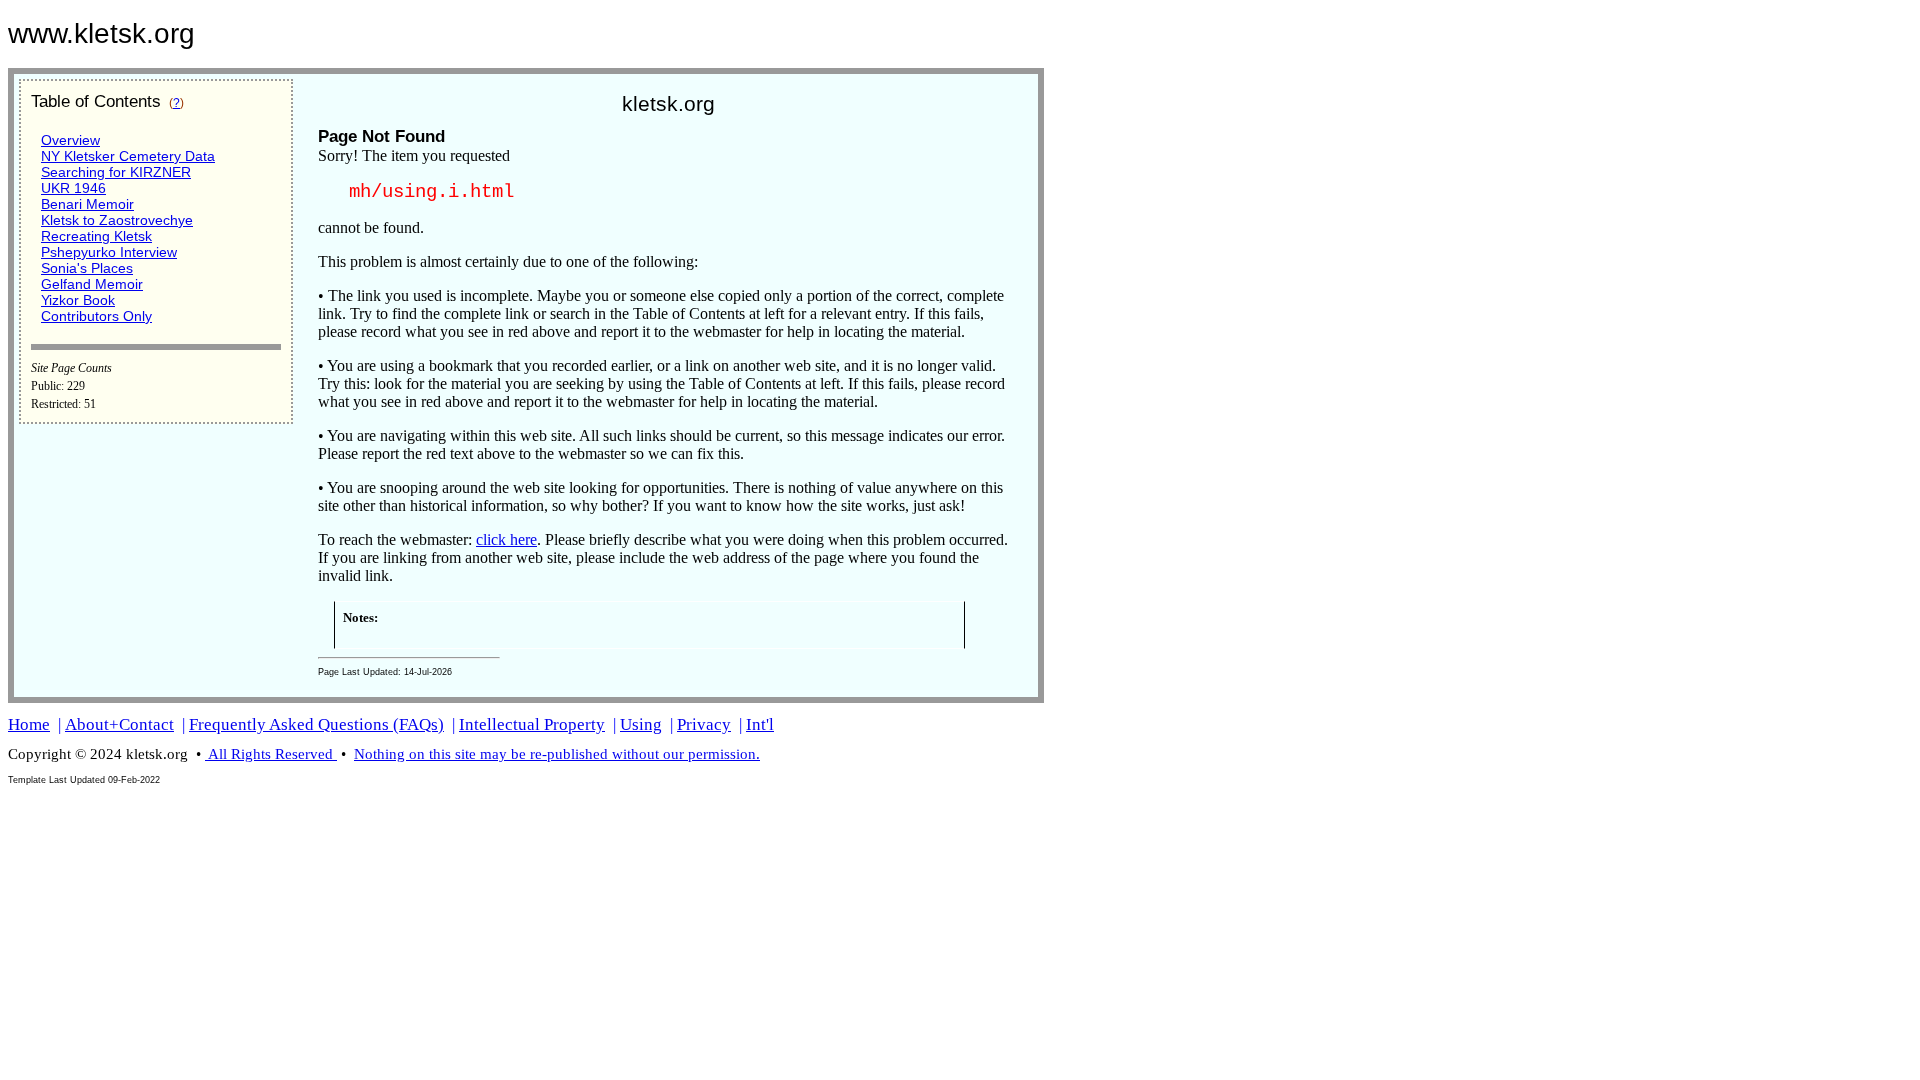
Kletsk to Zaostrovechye (117, 220)
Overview (70, 140)
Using (641, 724)
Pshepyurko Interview (109, 252)
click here (506, 539)
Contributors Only (96, 316)
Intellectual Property (532, 724)
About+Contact (119, 724)
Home (29, 724)
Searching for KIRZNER (116, 172)
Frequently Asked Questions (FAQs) (316, 724)
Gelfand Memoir (92, 284)
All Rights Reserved (271, 754)
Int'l (760, 724)
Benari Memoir (87, 204)
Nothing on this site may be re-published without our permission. (557, 754)
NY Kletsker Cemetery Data (128, 156)
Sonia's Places (87, 268)
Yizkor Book (78, 300)
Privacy (704, 724)
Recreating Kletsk (96, 236)
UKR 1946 (73, 188)
